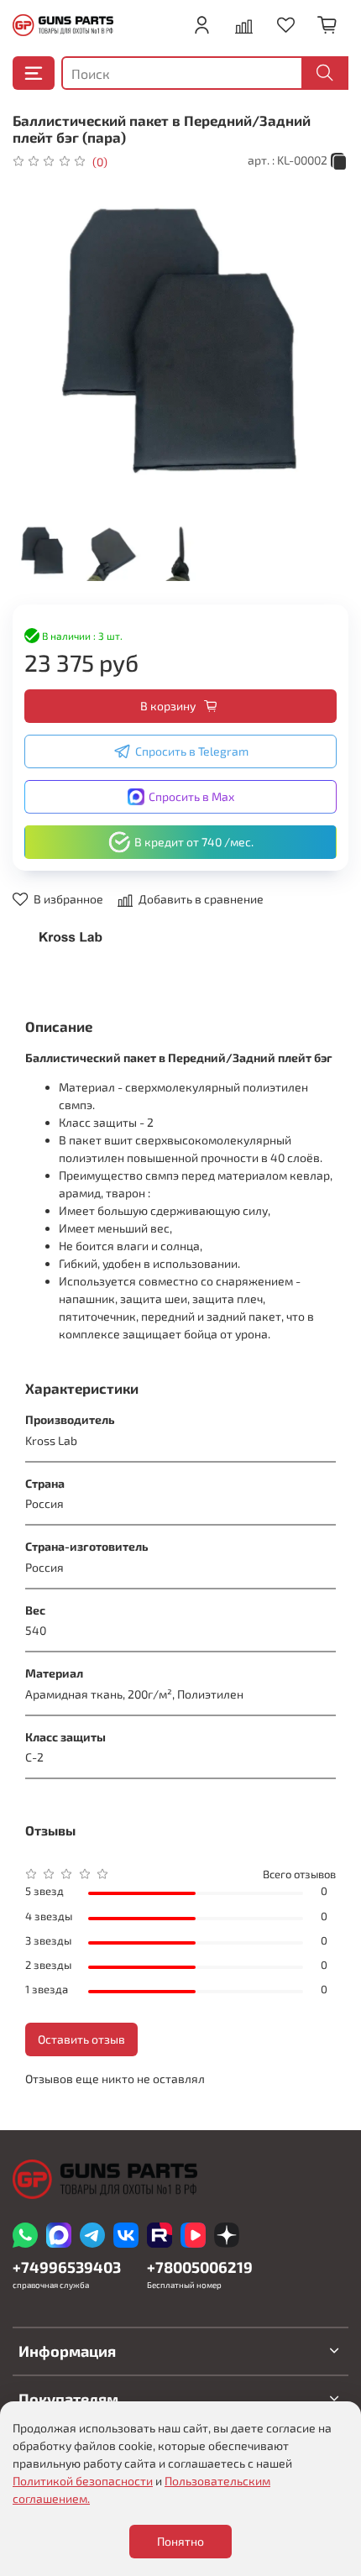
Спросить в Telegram (192, 751)
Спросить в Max (191, 796)
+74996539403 (67, 2267)
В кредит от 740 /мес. (194, 842)
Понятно (180, 2541)
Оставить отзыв (81, 2039)
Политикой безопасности (83, 2481)
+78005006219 (200, 2267)
